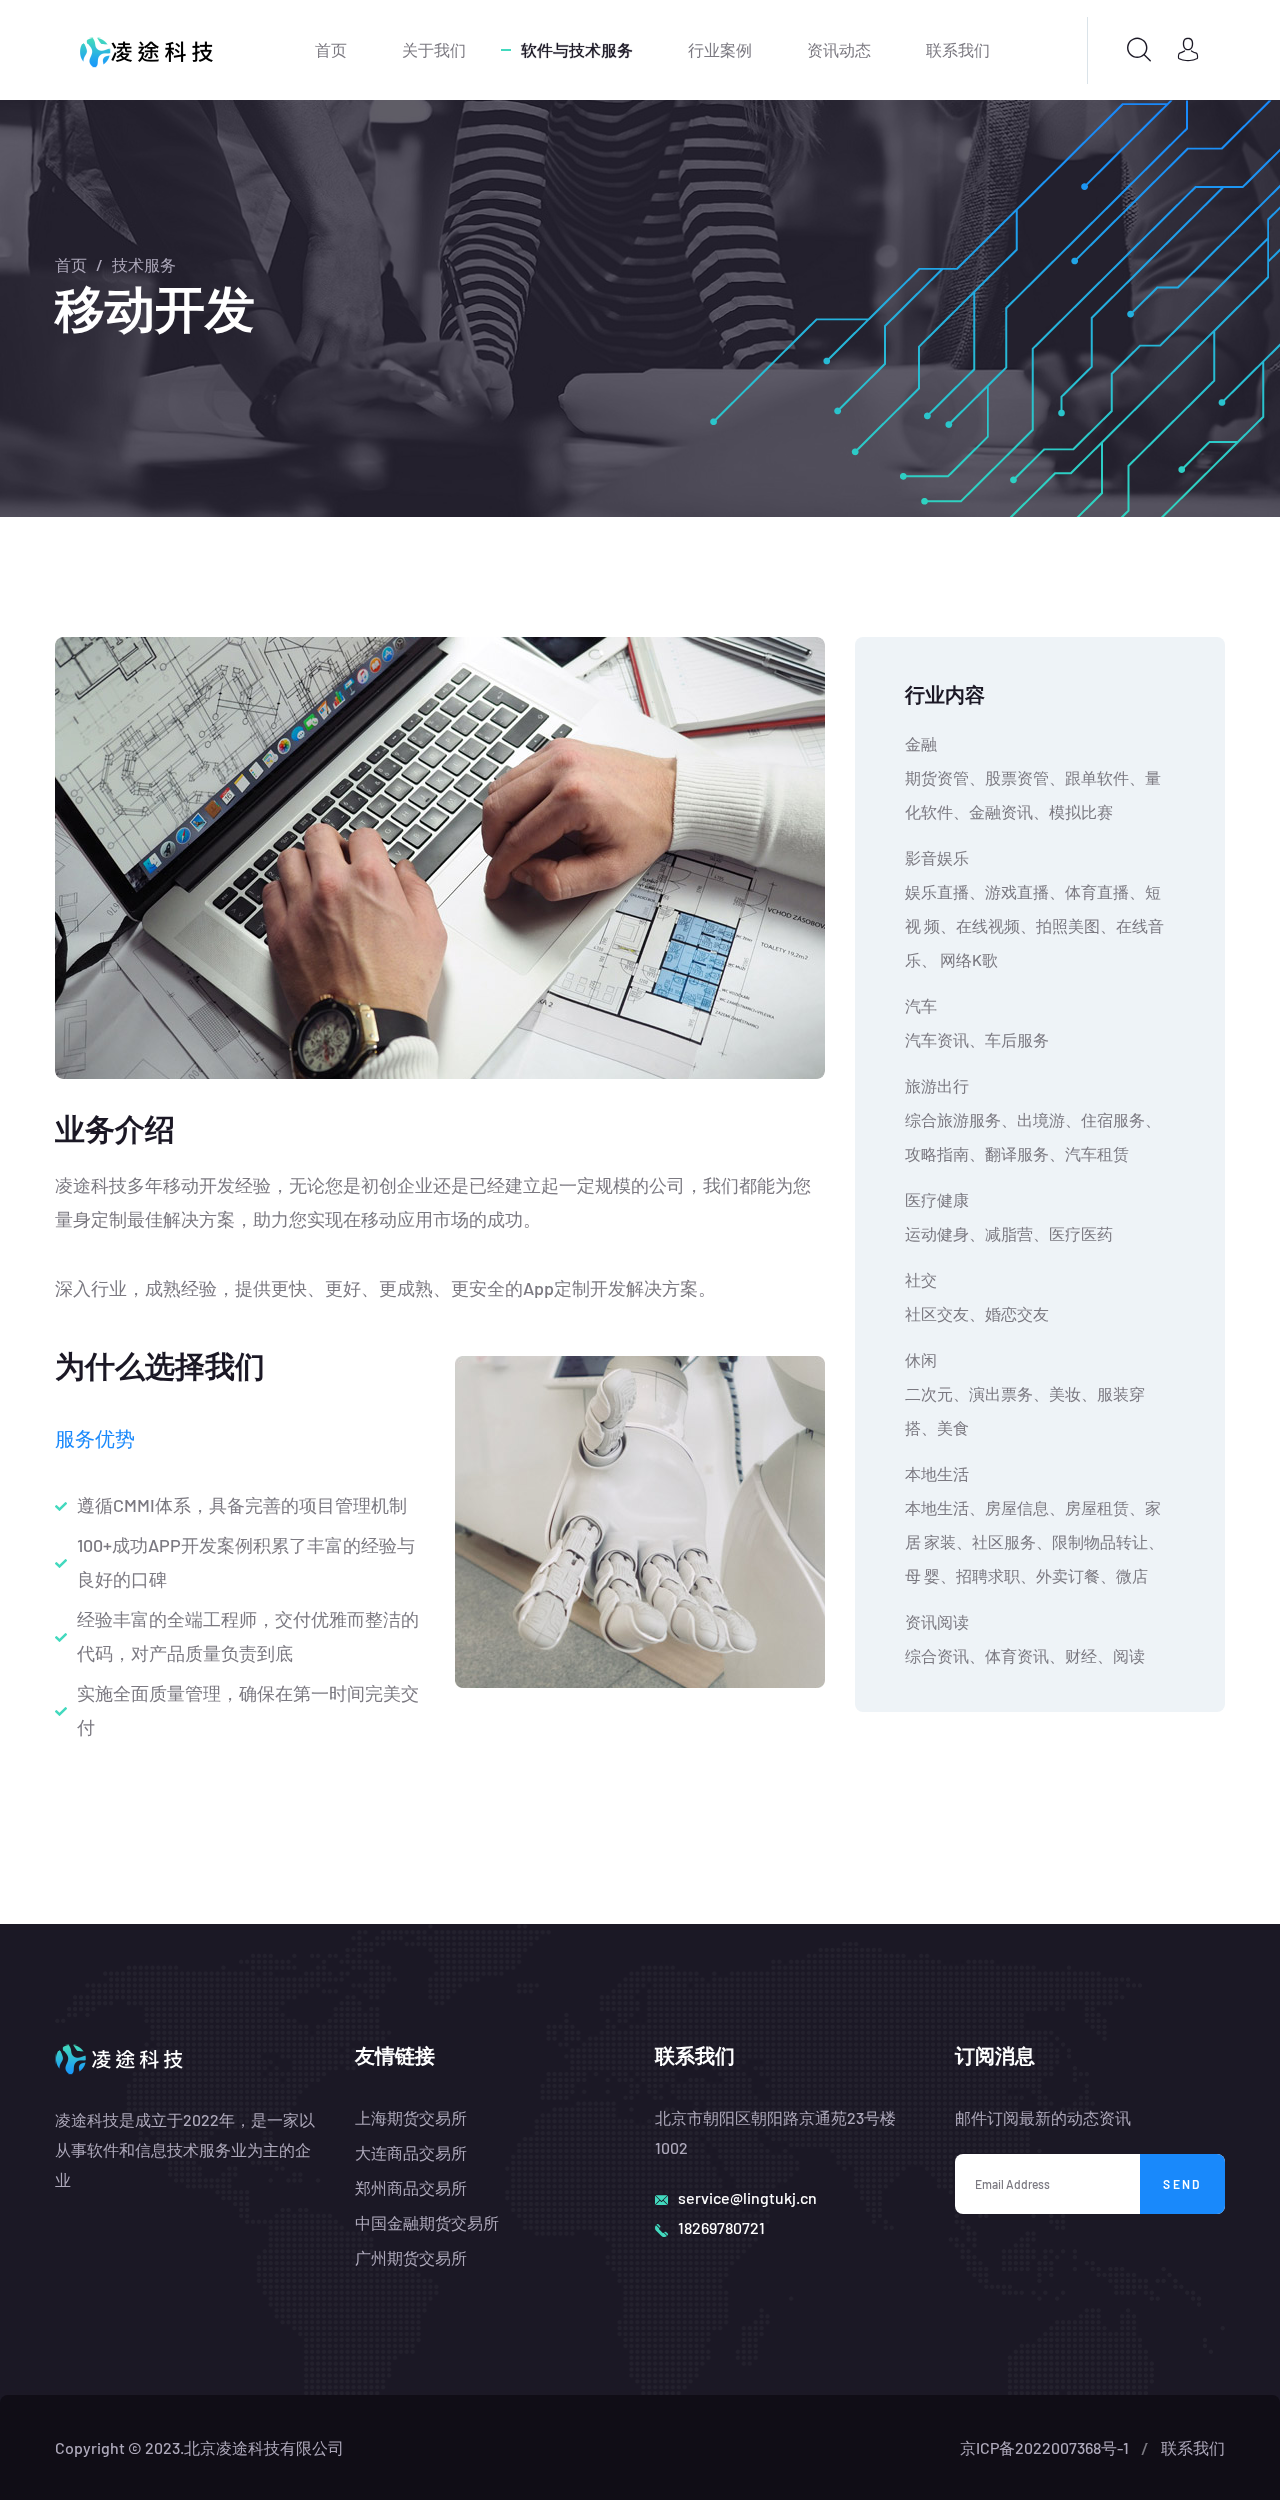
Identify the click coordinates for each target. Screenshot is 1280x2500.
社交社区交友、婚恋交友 (977, 1296)
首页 (331, 49)
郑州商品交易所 (411, 2187)
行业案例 (720, 49)
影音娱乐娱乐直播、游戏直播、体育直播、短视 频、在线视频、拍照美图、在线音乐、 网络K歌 (1034, 908)
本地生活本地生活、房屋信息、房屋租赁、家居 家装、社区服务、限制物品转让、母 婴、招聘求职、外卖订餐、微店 (1034, 1524)
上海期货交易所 (411, 2117)
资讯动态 (839, 49)
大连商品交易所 (411, 2152)
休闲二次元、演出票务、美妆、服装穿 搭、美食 (1025, 1393)
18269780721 (721, 2227)
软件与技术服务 (577, 49)
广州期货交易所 (411, 2257)
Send (1182, 2184)
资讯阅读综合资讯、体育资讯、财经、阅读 (1025, 1638)
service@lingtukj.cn (747, 2197)
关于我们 (434, 49)
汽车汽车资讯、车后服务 (977, 1022)
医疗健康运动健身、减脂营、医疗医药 (1009, 1216)
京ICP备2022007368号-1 (1044, 2447)
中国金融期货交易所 (427, 2222)
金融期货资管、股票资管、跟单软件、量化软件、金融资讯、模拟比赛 (1033, 777)
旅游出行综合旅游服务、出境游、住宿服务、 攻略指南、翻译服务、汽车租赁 (1033, 1119)
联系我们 (958, 49)
